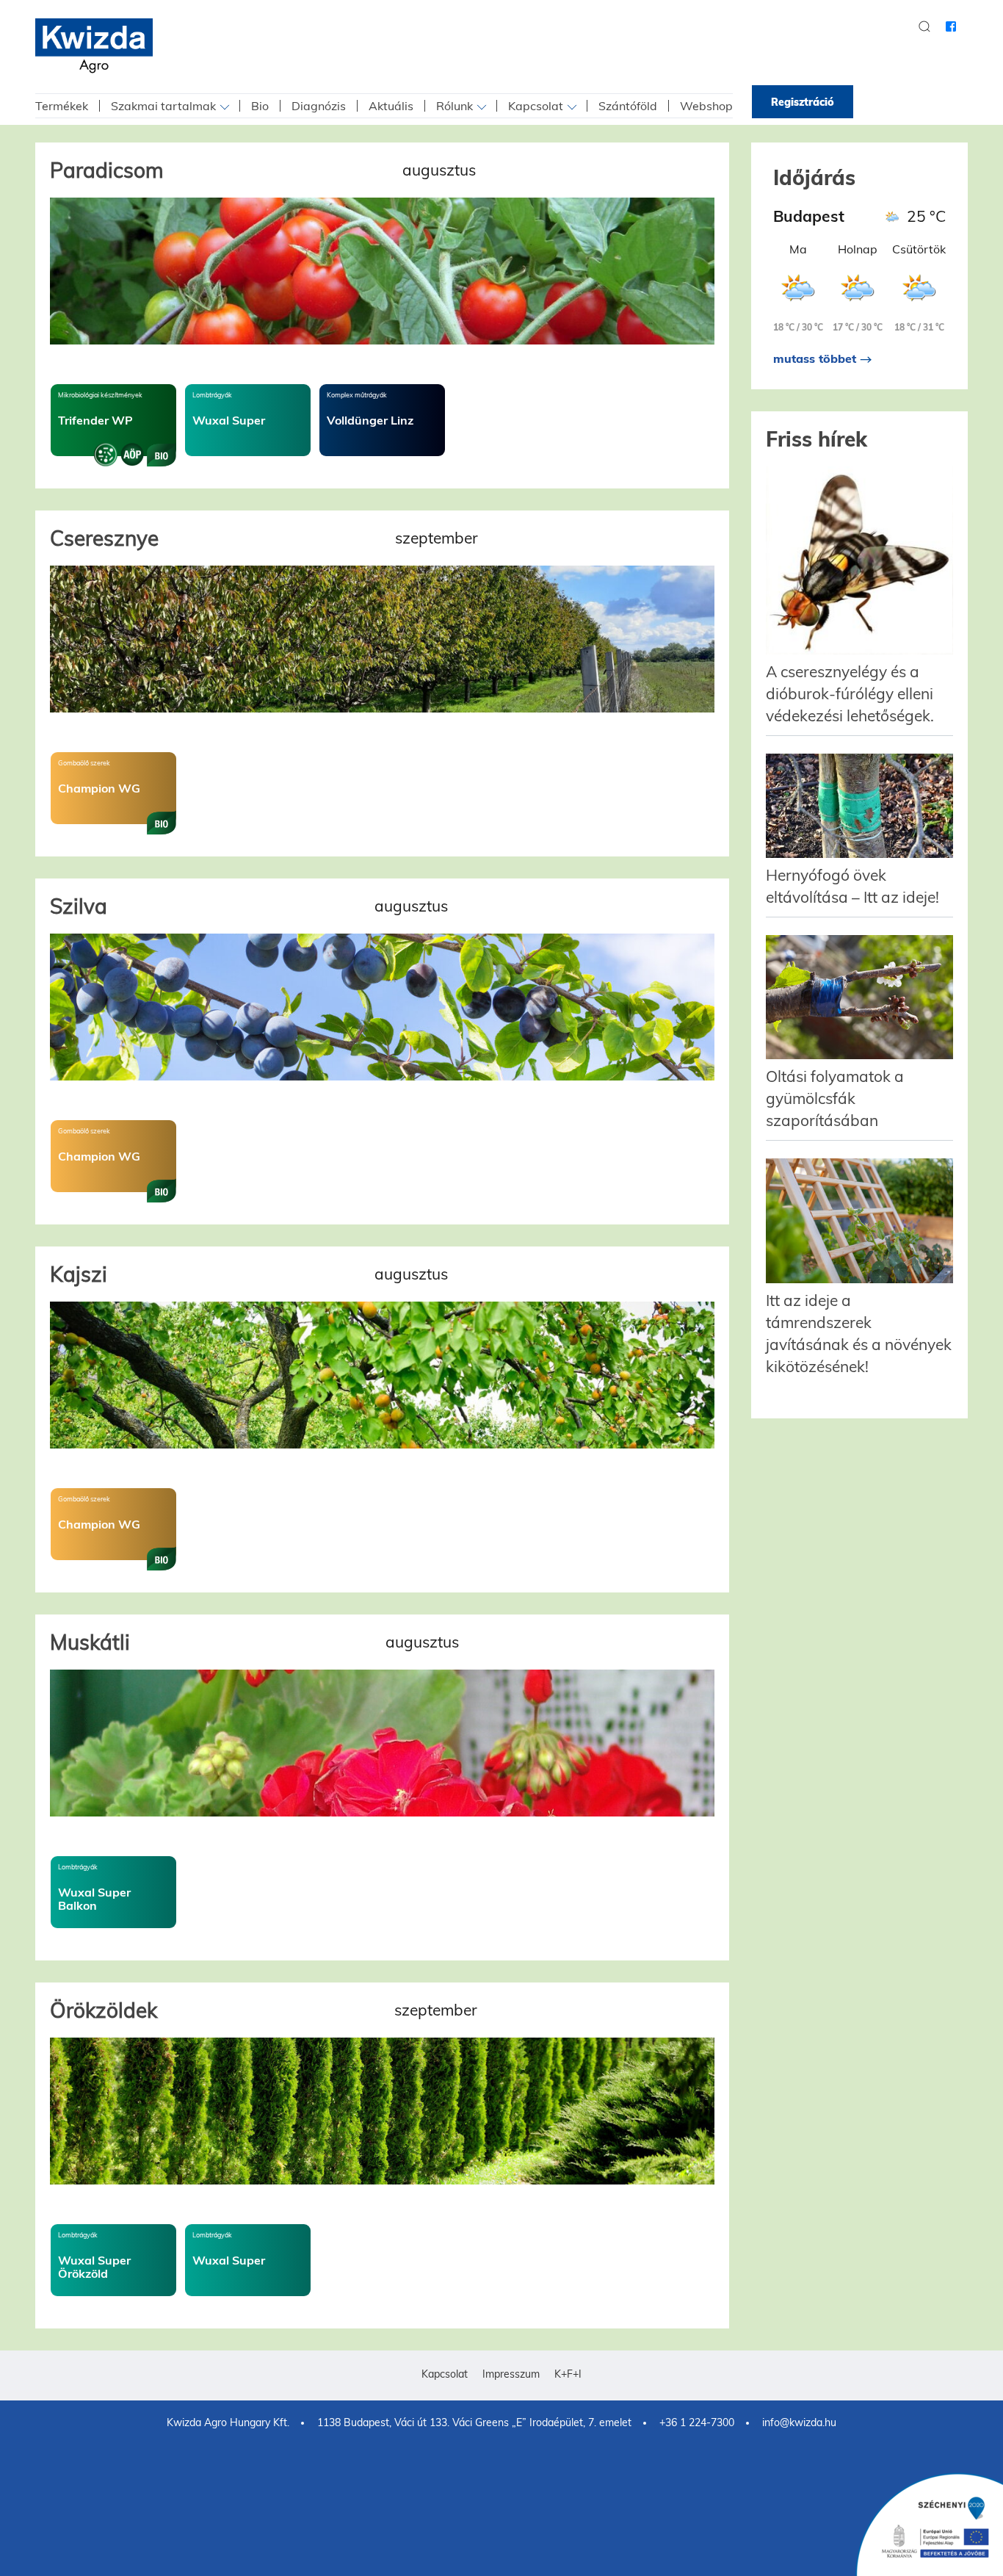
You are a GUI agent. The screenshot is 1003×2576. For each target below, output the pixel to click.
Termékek (62, 106)
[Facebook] (951, 26)
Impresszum (511, 2374)
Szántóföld (628, 106)
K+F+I (568, 2374)
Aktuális (391, 106)
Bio (260, 106)
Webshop (706, 106)
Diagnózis (319, 106)
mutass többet (816, 358)
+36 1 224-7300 (697, 2422)
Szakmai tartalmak (163, 106)
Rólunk (455, 106)
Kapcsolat (536, 106)
